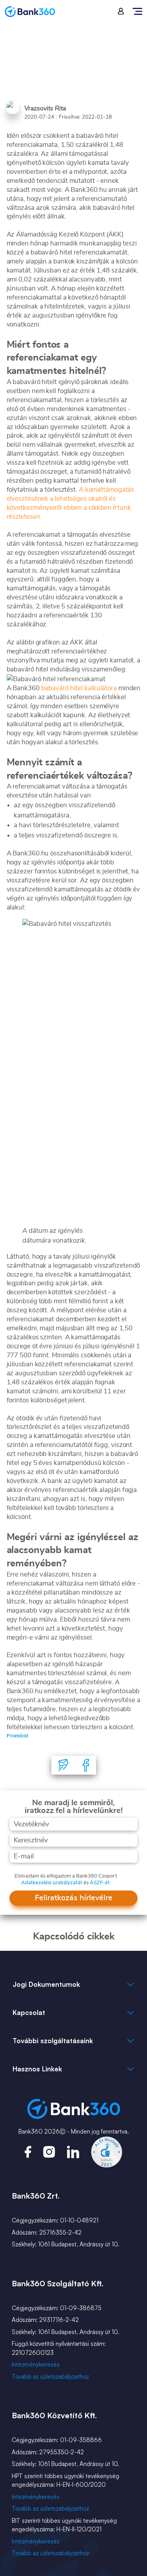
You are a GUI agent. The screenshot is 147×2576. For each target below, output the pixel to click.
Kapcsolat (29, 2012)
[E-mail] (64, 1765)
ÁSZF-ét (100, 1883)
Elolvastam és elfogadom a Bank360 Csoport (66, 1876)
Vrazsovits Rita (45, 108)
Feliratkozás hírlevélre (74, 1898)
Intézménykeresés (36, 2364)
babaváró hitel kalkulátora (79, 688)
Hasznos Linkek (37, 2069)
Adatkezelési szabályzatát (52, 1883)
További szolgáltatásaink (53, 2041)
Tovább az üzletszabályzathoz (50, 2377)
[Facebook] (86, 1765)
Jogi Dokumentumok (46, 1984)
